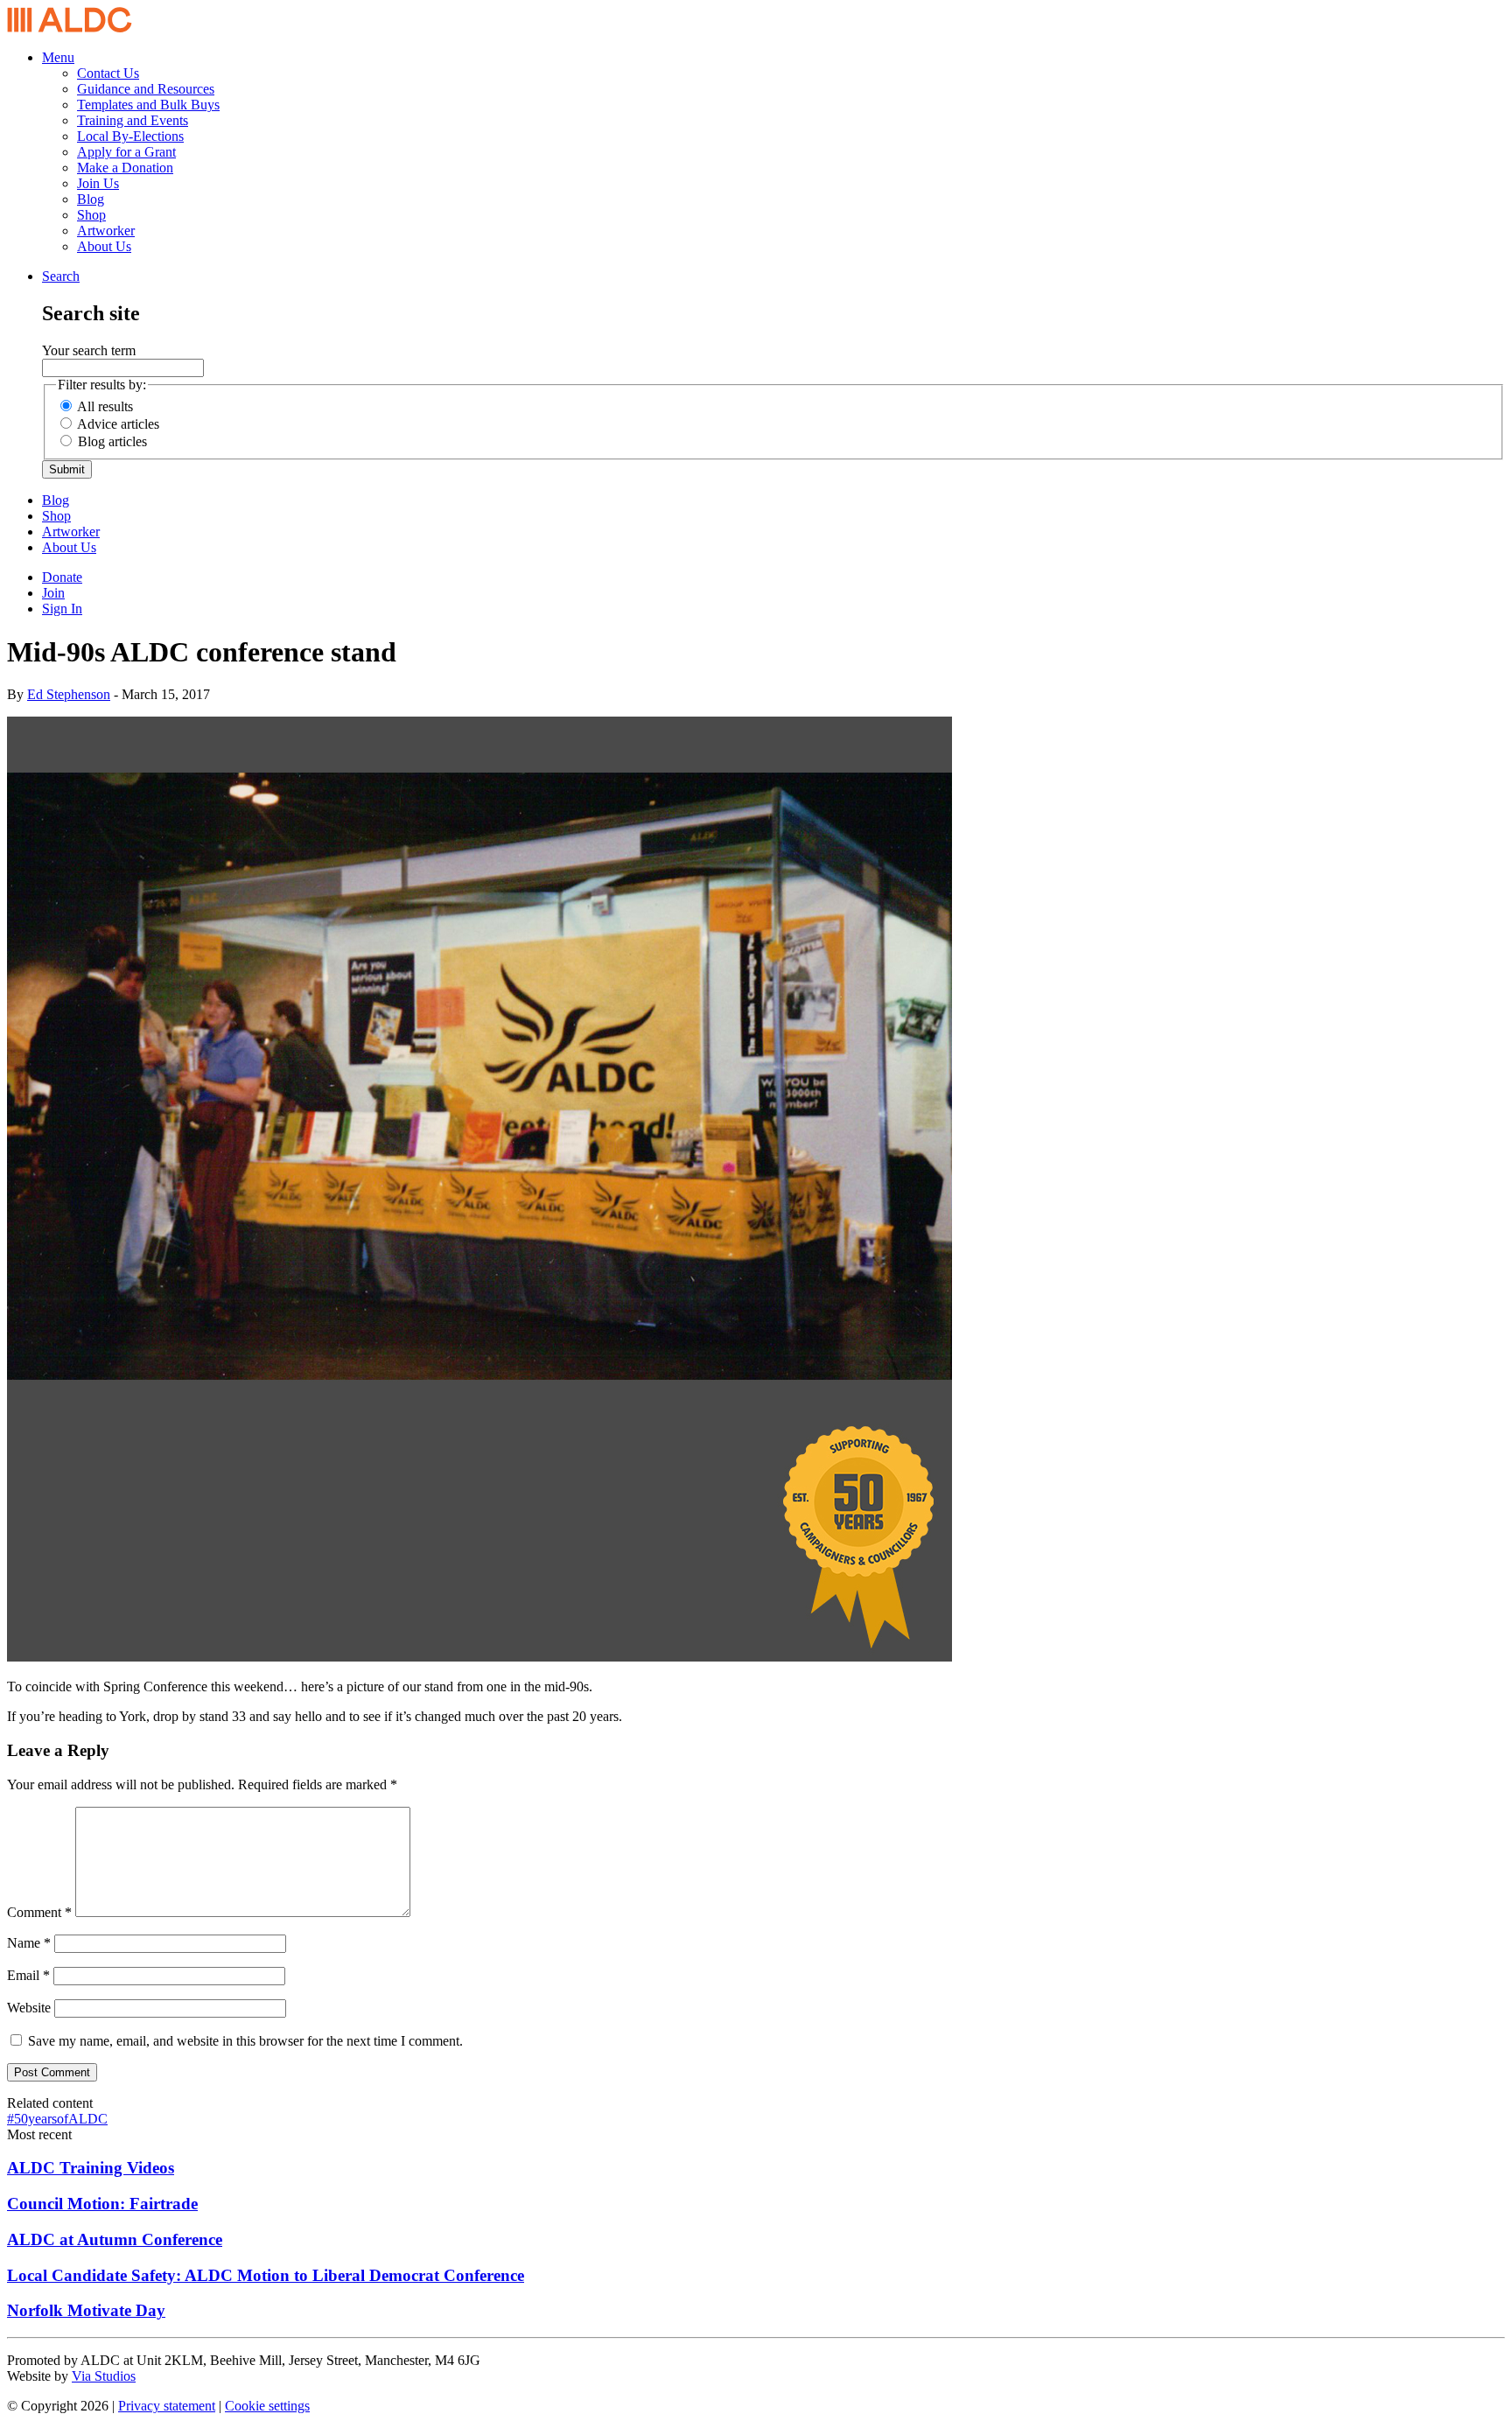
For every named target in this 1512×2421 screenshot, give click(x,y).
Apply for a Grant (126, 152)
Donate (62, 577)
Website (29, 2008)
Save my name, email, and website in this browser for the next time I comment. (245, 2041)
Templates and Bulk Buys (148, 105)
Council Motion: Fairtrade (102, 2204)
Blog (91, 199)
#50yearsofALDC (57, 2119)
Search (61, 276)
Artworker (106, 231)
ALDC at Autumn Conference (115, 2239)
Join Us (98, 183)
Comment (39, 1912)
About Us (104, 246)
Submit (67, 469)
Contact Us (108, 73)
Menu (58, 57)
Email (28, 1975)
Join (53, 593)
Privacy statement (167, 2406)
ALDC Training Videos (91, 2168)
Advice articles (118, 424)
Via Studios (104, 2376)
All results (105, 406)
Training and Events (133, 120)
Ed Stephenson (69, 694)
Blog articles (112, 441)
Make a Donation (125, 168)
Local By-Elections (130, 136)
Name (29, 1943)
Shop (91, 215)
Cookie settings (267, 2406)
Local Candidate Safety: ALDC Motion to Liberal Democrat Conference (266, 2275)
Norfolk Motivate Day (86, 2310)
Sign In (62, 609)
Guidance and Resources (146, 89)
